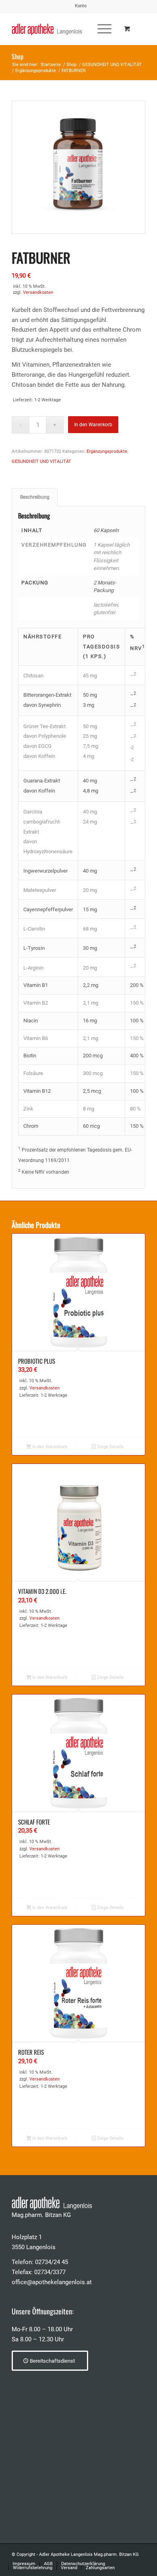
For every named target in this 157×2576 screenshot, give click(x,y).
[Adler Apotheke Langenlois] (65, 29)
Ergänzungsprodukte (107, 451)
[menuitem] (81, 6)
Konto (81, 6)
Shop (18, 56)
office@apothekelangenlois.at (52, 2282)
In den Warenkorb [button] (49, 1447)
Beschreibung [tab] (35, 497)
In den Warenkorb (93, 425)
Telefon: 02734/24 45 (40, 2262)
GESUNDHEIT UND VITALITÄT (41, 461)
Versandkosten (38, 292)
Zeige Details (110, 1447)
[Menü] (100, 29)
